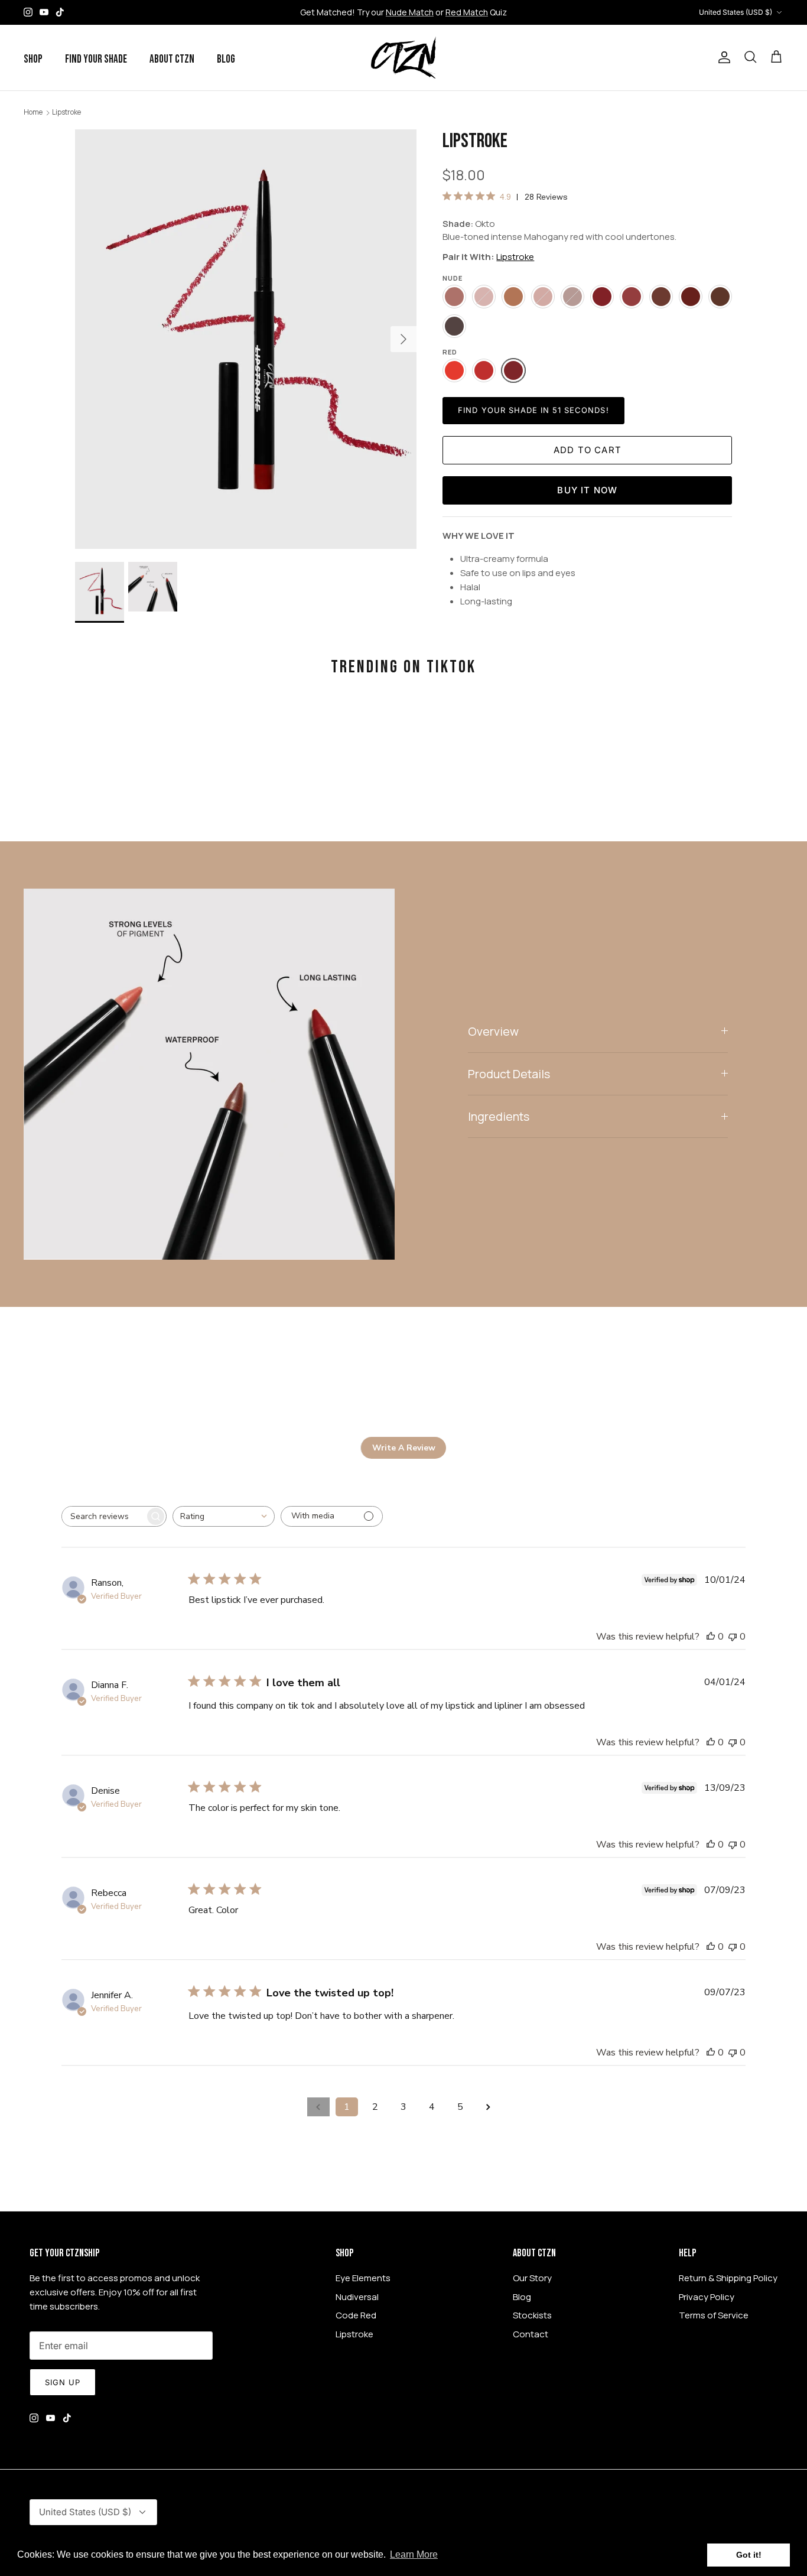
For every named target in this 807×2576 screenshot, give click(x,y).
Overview (493, 1031)
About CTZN (172, 59)
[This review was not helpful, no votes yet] (733, 1637)
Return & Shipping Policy (728, 2278)
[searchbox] (103, 1516)
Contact (531, 2334)
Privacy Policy (707, 2297)
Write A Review (404, 1448)
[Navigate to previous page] (318, 2107)
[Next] (403, 339)
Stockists (532, 2315)
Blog (226, 59)
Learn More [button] (414, 2554)
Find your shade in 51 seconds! (533, 410)
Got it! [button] (749, 2555)
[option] (246, 339)
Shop (33, 59)
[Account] (722, 57)
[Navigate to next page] (489, 2107)
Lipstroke (66, 112)
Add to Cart (588, 450)
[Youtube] (44, 12)
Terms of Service (714, 2315)
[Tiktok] (60, 12)
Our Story (532, 2278)
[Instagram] (28, 12)
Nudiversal (357, 2297)
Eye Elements (363, 2278)
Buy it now (587, 490)
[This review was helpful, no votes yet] (711, 1637)
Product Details (509, 1074)
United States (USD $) (736, 12)
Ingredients (499, 1116)
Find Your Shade (96, 59)
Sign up (63, 2382)
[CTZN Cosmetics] (403, 58)
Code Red (356, 2315)
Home (33, 112)
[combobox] (224, 1516)
